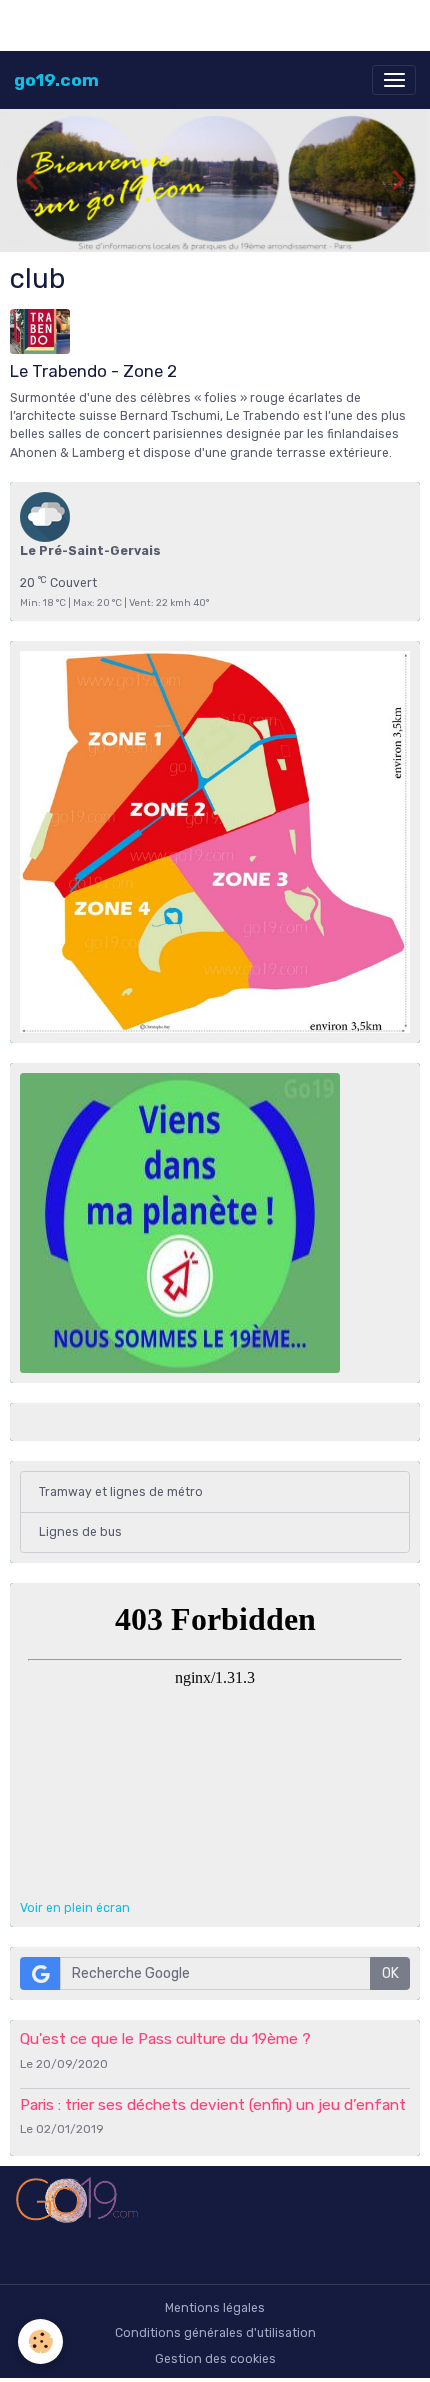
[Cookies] (40, 2341)
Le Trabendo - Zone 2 (93, 371)
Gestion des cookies (215, 2359)
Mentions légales (215, 2308)
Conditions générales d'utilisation (215, 2333)
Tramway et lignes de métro (121, 1492)
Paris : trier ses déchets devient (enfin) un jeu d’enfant (213, 2105)
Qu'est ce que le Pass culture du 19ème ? (165, 2039)
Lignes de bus (80, 1532)
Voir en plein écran (75, 1908)
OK (390, 1973)
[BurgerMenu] (394, 80)
